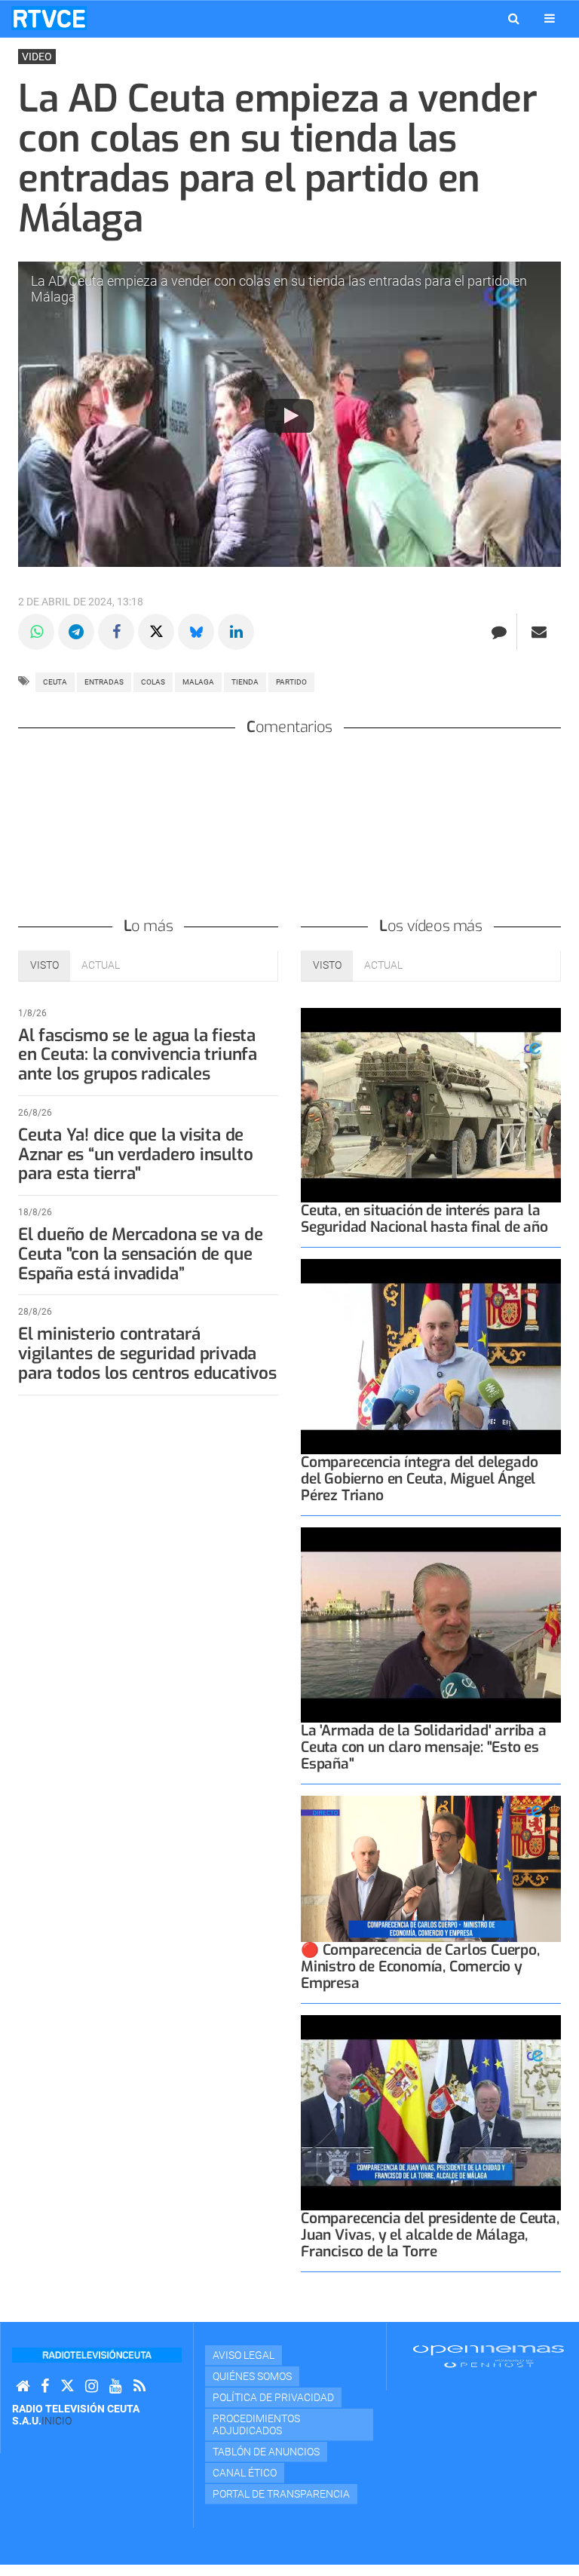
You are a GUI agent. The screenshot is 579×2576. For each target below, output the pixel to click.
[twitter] (67, 2386)
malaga (198, 682)
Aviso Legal (244, 2355)
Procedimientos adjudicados (256, 2424)
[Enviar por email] (539, 632)
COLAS (153, 682)
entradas (104, 682)
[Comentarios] (499, 632)
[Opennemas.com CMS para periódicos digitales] (489, 2356)
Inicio (57, 2421)
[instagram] (92, 2386)
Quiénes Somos (252, 2376)
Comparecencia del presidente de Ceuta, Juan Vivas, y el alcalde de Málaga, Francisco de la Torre (430, 2235)
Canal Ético (245, 2473)
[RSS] (139, 2386)
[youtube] (116, 2386)
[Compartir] (36, 632)
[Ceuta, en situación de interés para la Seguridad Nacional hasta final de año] (431, 1106)
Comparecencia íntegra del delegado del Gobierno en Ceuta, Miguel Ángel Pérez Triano (419, 1479)
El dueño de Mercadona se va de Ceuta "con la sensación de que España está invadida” (140, 1254)
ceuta (55, 682)
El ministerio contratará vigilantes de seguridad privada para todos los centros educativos (147, 1354)
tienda (245, 682)
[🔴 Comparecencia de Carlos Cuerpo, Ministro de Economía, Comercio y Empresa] (431, 1869)
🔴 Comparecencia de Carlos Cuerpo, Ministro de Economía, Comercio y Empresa (420, 1966)
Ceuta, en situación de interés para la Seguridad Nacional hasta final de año (424, 1219)
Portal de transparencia (281, 2494)
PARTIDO (291, 682)
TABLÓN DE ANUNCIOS (266, 2452)
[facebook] (45, 2386)
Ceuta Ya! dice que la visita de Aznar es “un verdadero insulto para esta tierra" (135, 1155)
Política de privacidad (273, 2397)
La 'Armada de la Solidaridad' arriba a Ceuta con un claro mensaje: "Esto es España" (424, 1747)
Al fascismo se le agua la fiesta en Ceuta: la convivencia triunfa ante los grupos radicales (138, 1055)
